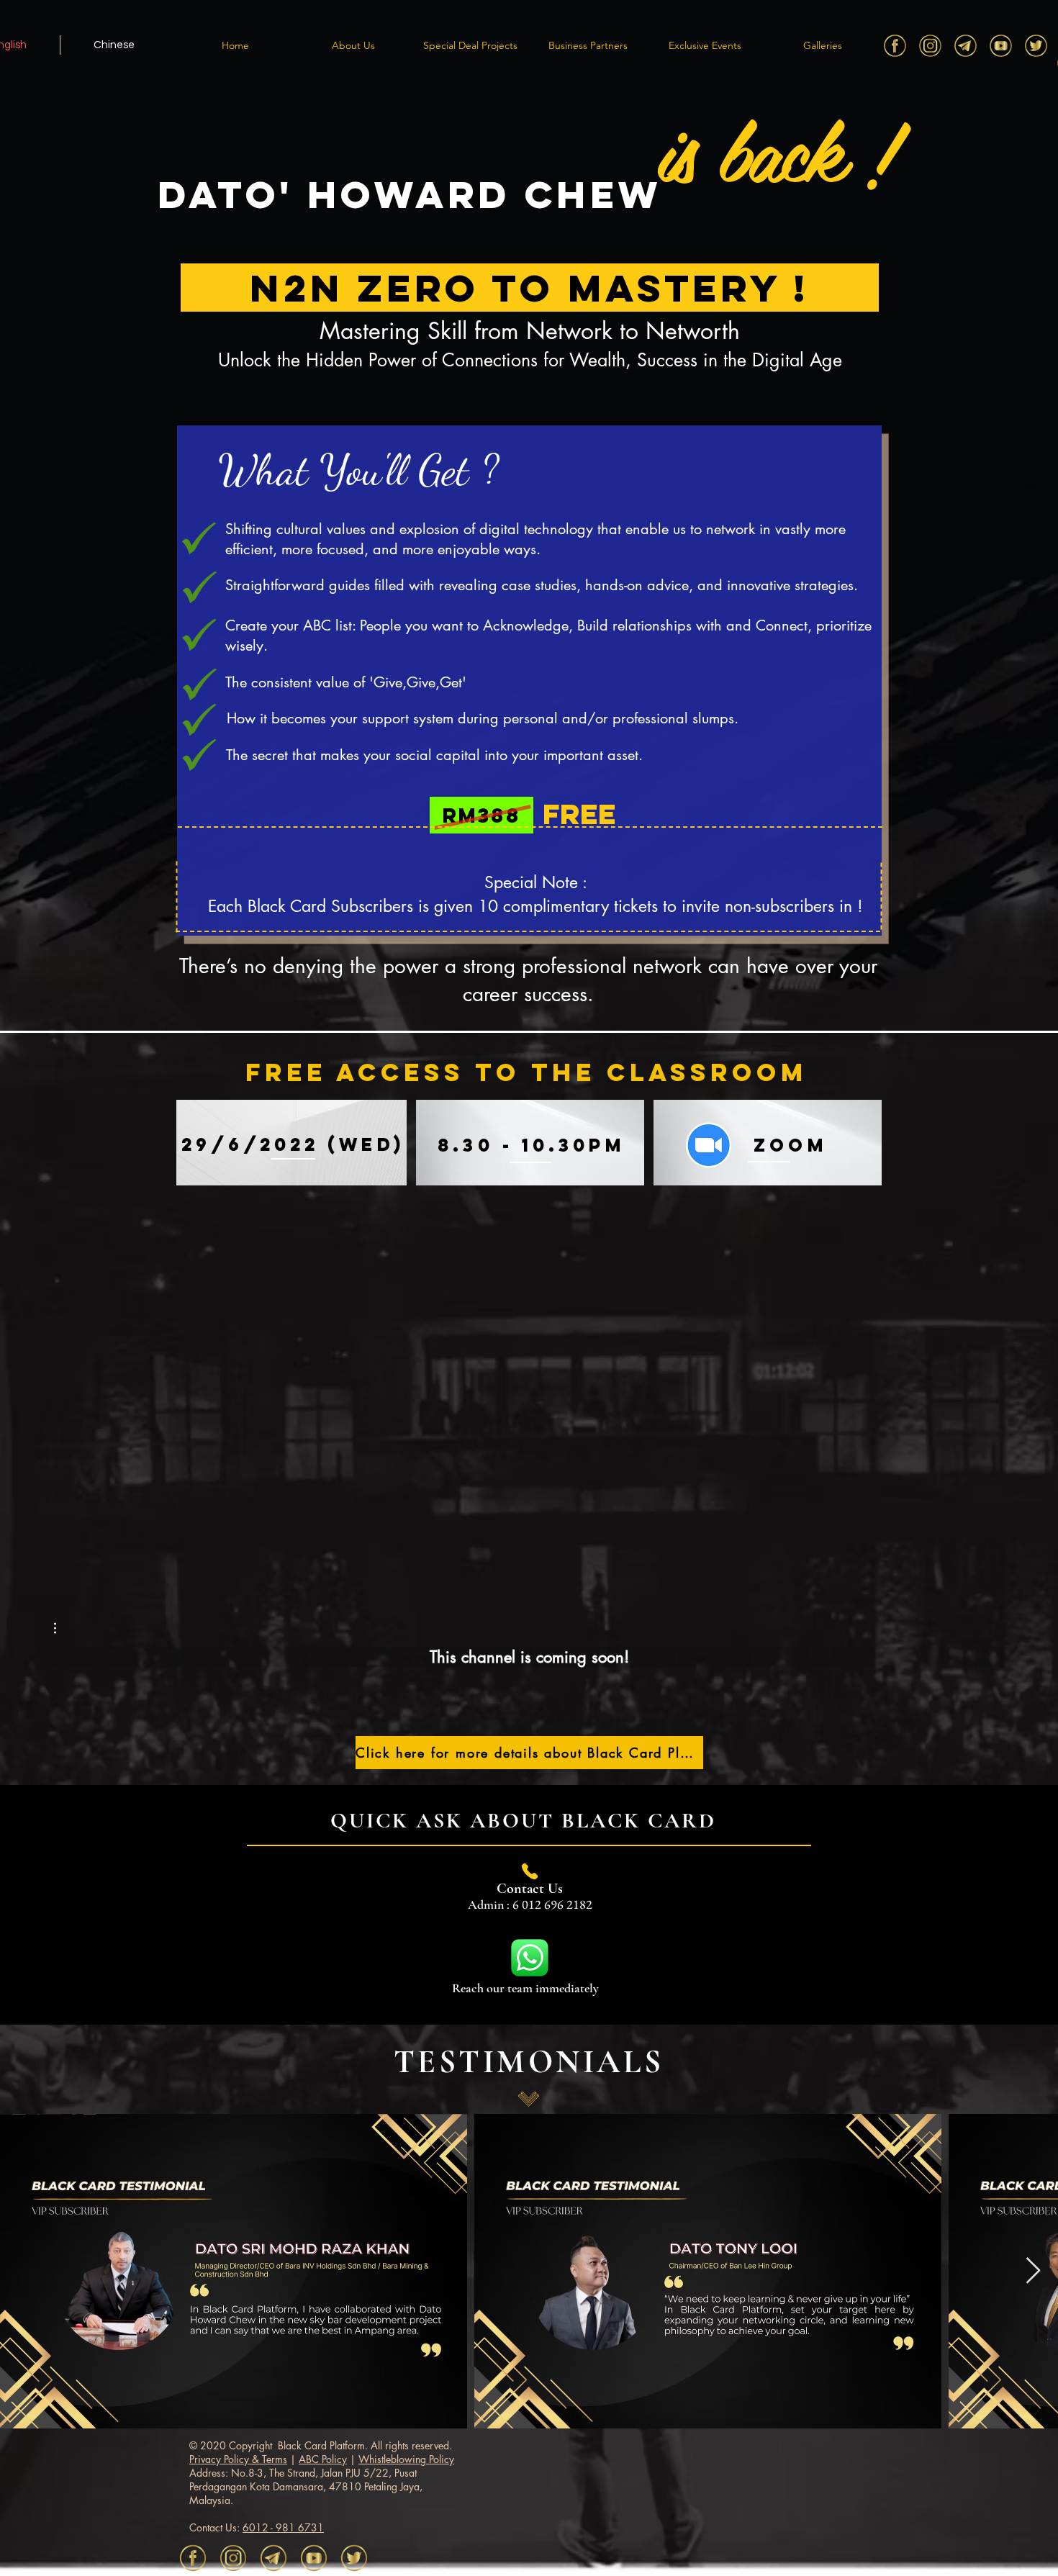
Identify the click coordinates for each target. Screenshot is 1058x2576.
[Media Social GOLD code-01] (1036, 46)
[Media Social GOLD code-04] (1001, 46)
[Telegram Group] (966, 46)
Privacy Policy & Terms (238, 2459)
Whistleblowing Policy (406, 2459)
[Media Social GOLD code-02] (895, 46)
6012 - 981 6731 (283, 2527)
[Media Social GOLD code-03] (930, 46)
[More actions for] (62, 1628)
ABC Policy (323, 2459)
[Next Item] (1033, 2271)
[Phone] (530, 1871)
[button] (353, 45)
